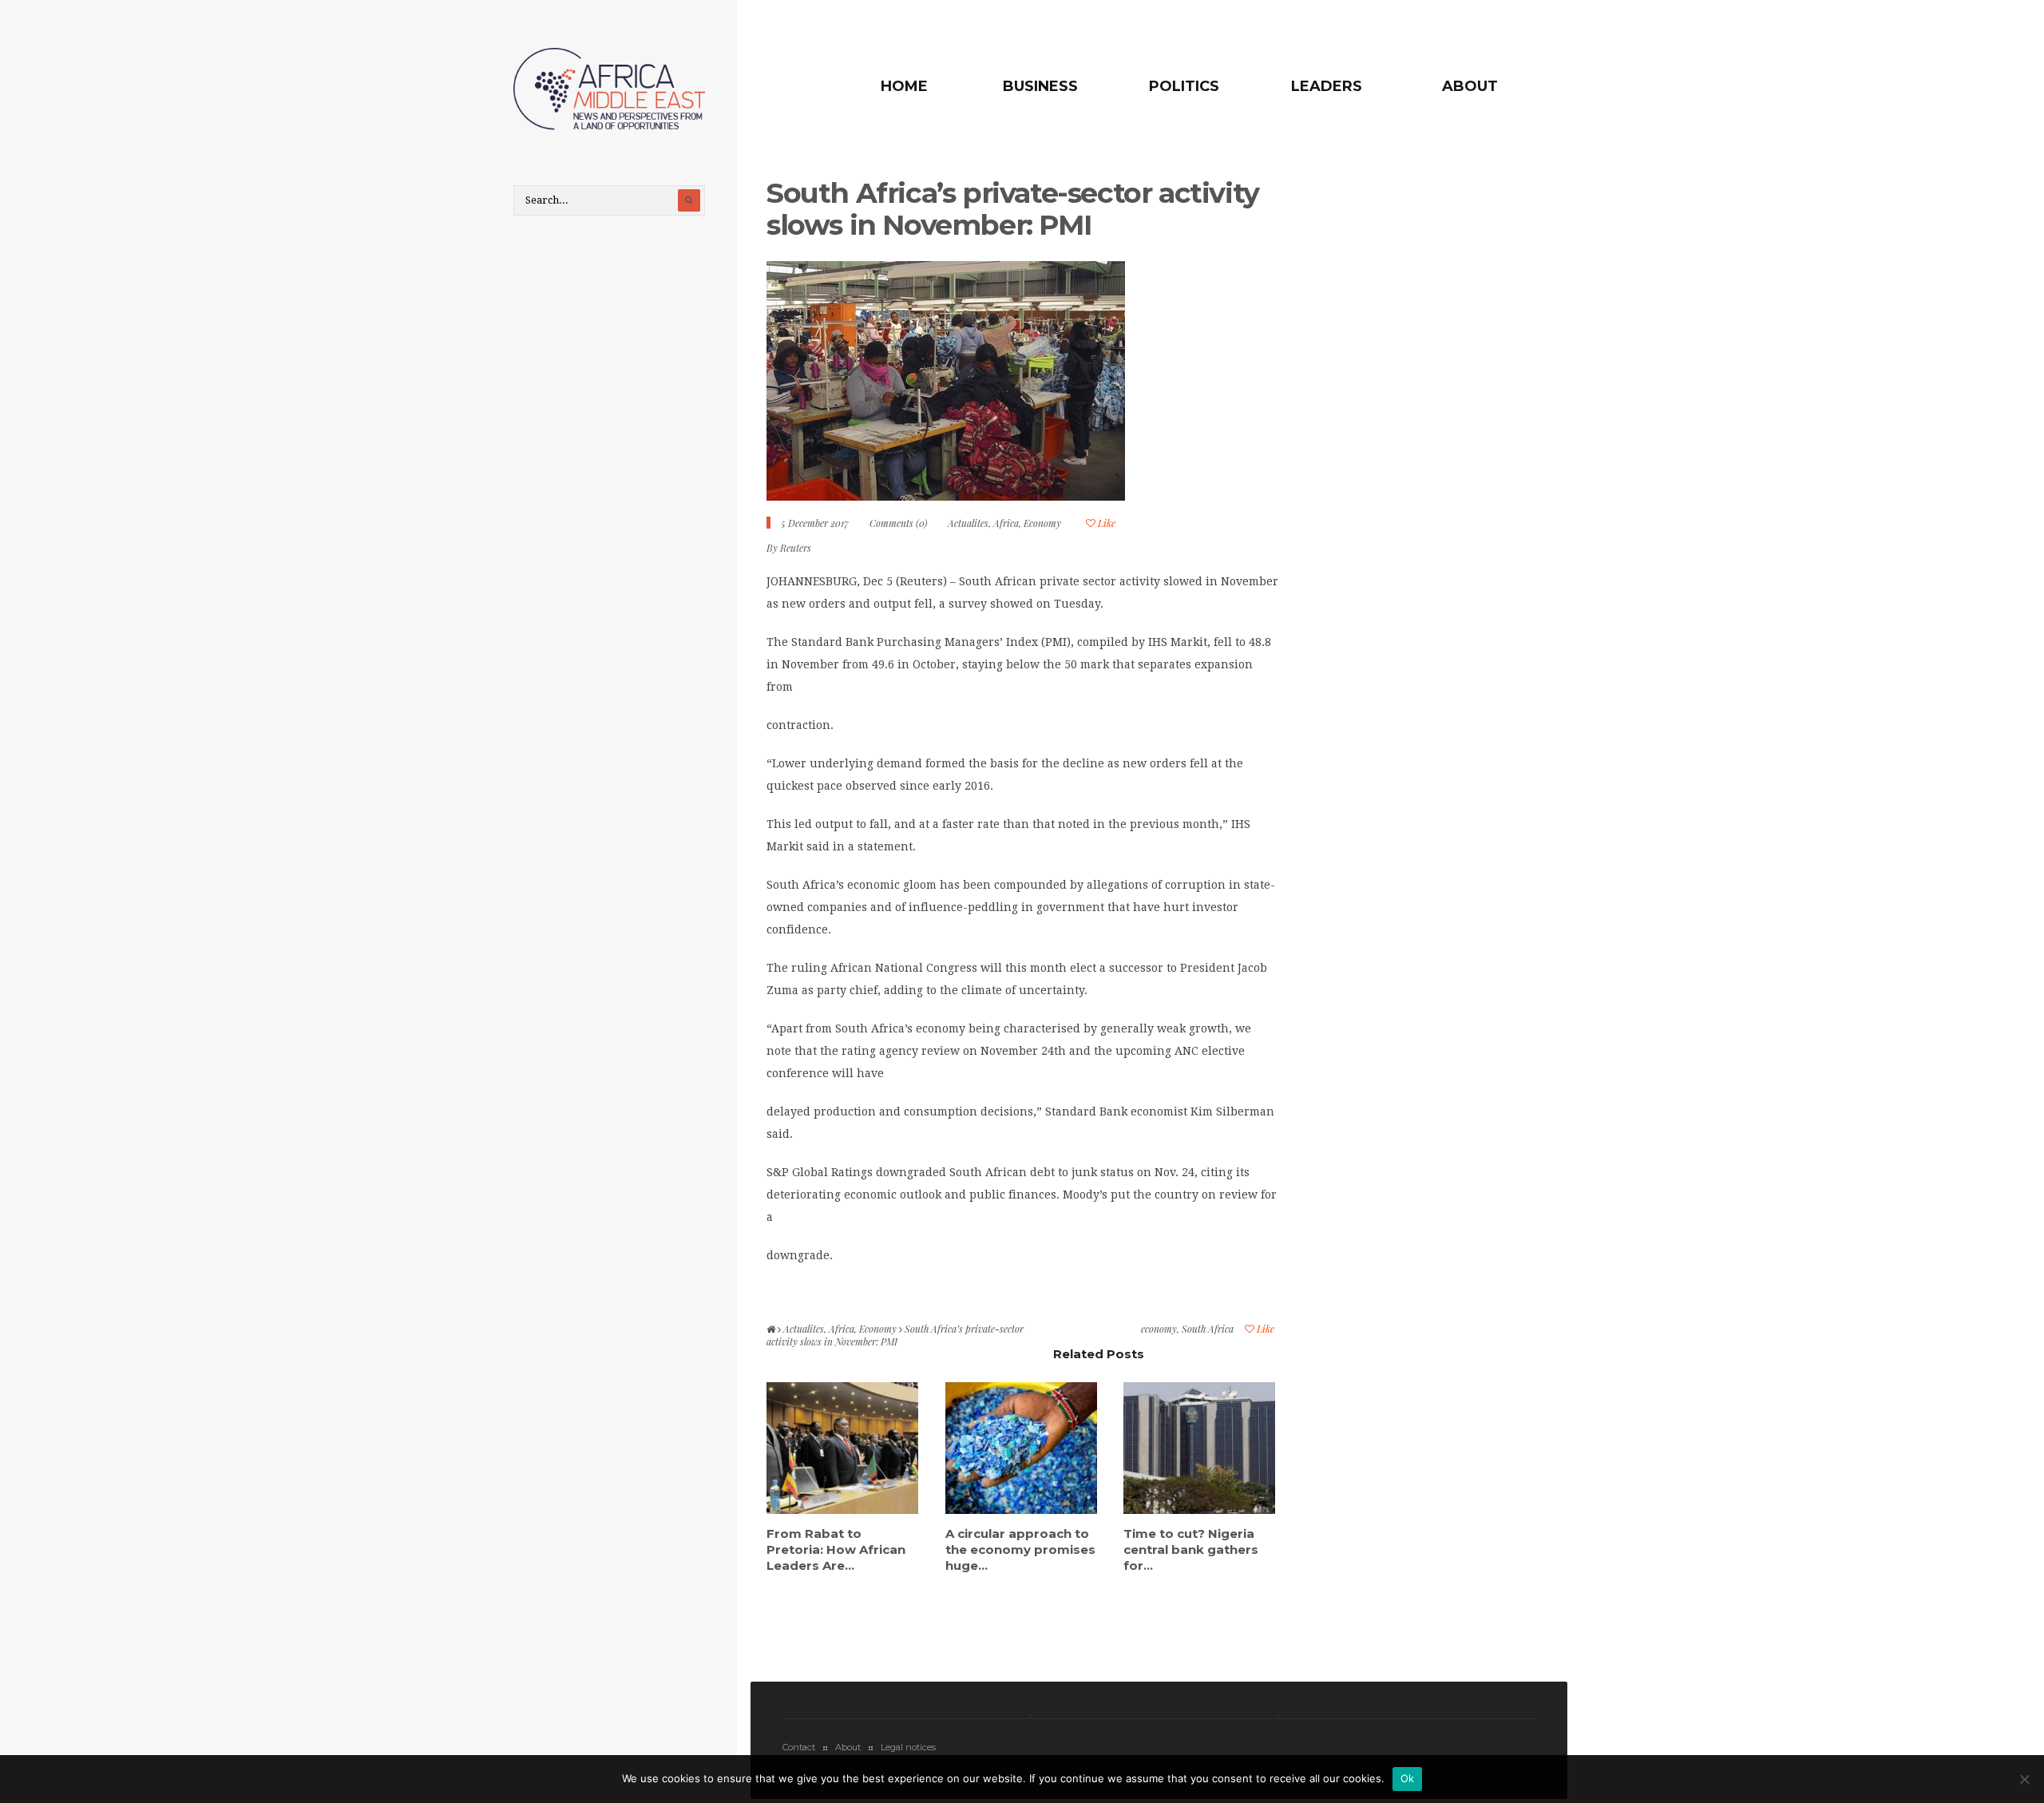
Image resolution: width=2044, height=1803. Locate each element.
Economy (1042, 523)
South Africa (1208, 1329)
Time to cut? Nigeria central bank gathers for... (1191, 1549)
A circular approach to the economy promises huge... (1020, 1549)
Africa (1006, 523)
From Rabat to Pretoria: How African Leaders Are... (836, 1549)
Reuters (796, 548)
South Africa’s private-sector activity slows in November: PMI (1013, 209)
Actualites (968, 523)
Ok (1408, 1778)
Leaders (1327, 86)
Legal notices (908, 1747)
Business (1040, 86)
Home (904, 86)
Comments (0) (898, 523)
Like (1105, 523)
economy (1159, 1329)
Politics (1184, 86)
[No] (2024, 1779)
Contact (799, 1747)
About (1470, 86)
